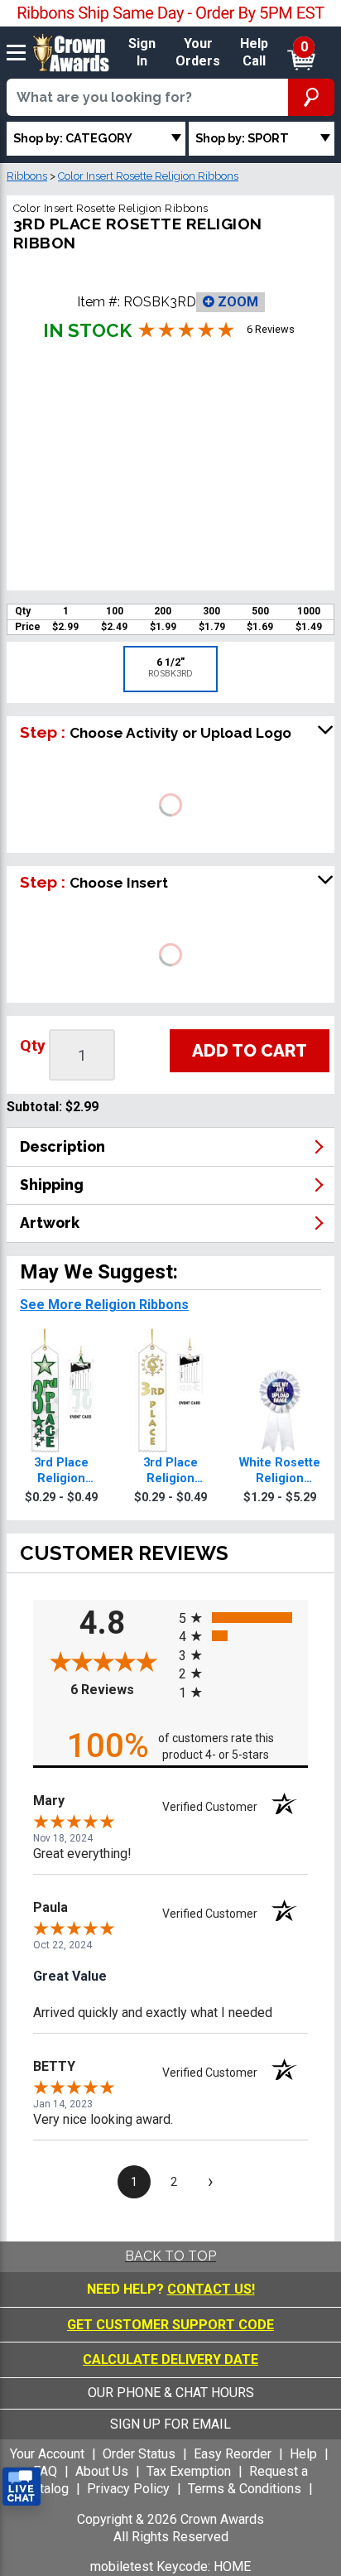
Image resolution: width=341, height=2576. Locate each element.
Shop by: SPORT (242, 138)
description (62, 1146)
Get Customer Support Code (170, 2325)
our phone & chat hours (171, 2393)
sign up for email (170, 2424)
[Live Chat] (22, 2487)
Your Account (47, 2454)
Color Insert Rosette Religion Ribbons (148, 176)
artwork (50, 1223)
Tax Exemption (189, 2471)
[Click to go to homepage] (71, 52)
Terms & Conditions (245, 2489)
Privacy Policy (128, 2489)
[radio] (243, 1617)
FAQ (45, 2471)
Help (303, 2454)
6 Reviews (120, 1690)
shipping (52, 1184)
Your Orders (198, 52)
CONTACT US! (211, 2289)
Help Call (254, 52)
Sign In (142, 52)
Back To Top (170, 2256)
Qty (33, 1045)
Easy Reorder (233, 2454)
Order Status (139, 2454)
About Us (102, 2471)
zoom (236, 302)
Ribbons (27, 176)
